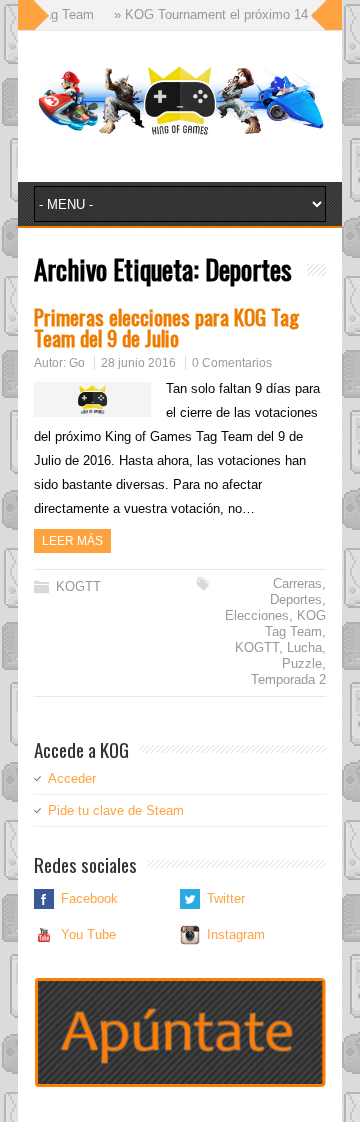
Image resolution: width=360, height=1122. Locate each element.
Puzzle (302, 663)
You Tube (88, 934)
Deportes (296, 599)
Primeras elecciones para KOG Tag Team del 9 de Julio (166, 327)
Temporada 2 (288, 679)
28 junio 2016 (138, 363)
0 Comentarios (232, 363)
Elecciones (257, 615)
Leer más (72, 541)
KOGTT (78, 586)
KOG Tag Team (295, 623)
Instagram (236, 934)
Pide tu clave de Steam (116, 810)
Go (77, 363)
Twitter (226, 898)
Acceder (72, 778)
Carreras (297, 583)
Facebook (89, 898)
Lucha (304, 647)
